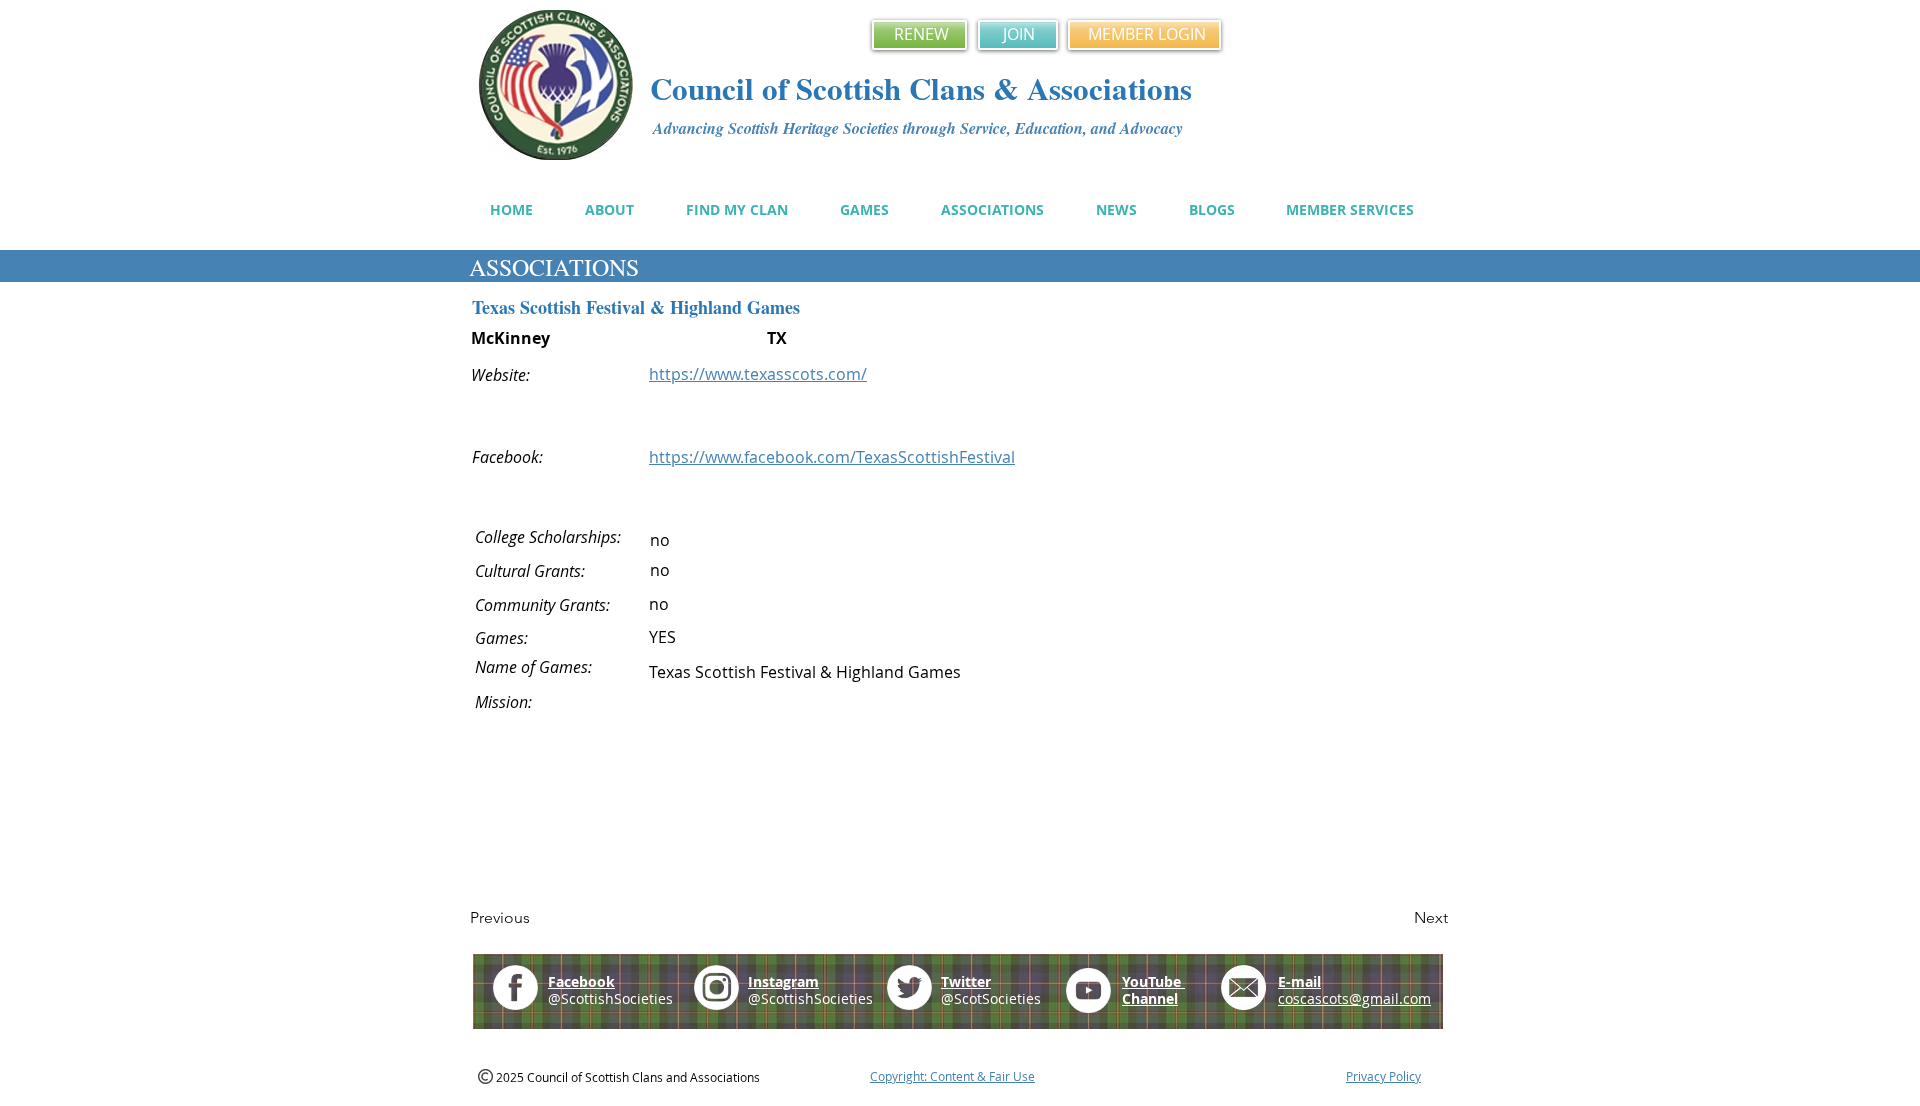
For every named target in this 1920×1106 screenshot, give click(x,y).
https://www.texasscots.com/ (758, 374)
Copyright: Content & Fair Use (952, 1076)
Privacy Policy (1383, 1076)
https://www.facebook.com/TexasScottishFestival (832, 457)
